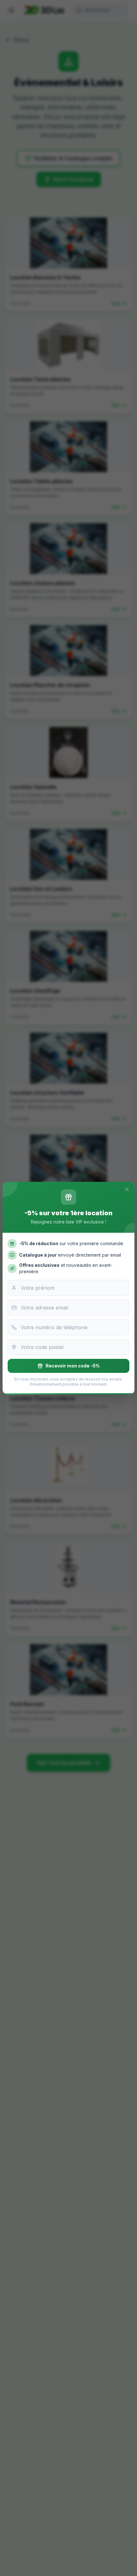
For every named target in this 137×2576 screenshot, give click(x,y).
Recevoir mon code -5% (73, 1366)
